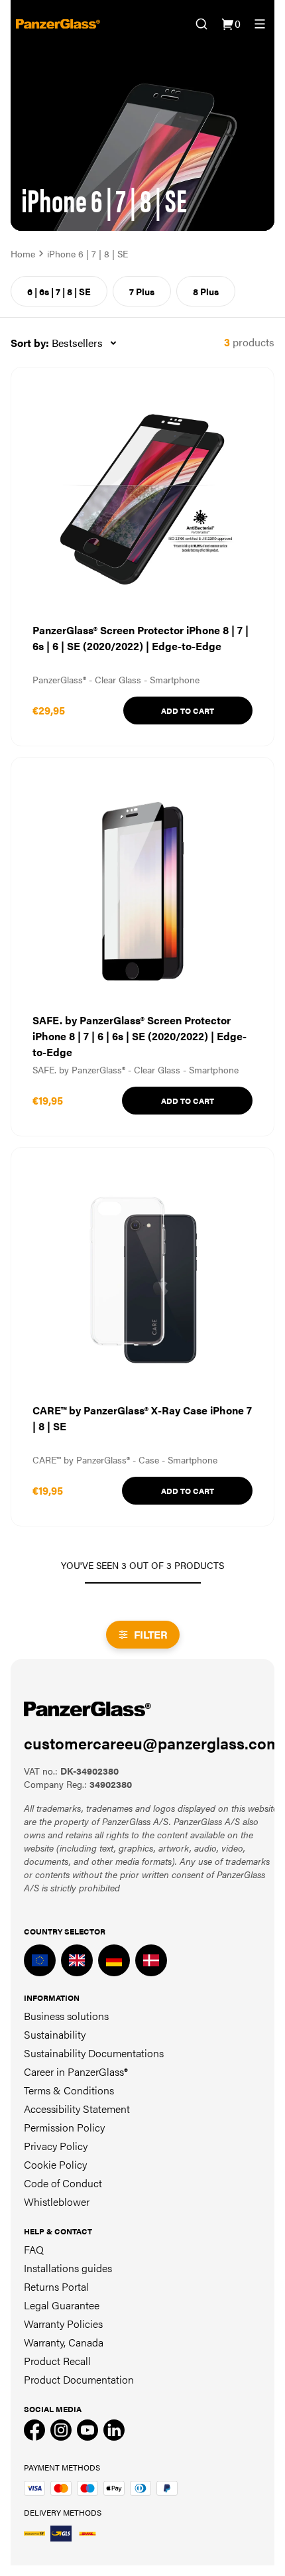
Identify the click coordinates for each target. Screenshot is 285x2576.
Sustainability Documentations (94, 2053)
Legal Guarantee (62, 2305)
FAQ (34, 2249)
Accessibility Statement (77, 2109)
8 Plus (206, 291)
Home (23, 253)
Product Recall (57, 2361)
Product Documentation (79, 2379)
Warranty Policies (63, 2324)
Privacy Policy (56, 2146)
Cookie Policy (55, 2164)
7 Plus (142, 291)
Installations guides (68, 2268)
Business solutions (66, 2016)
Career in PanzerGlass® (76, 2071)
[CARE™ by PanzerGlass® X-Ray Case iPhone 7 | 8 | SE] (142, 1337)
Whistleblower (57, 2202)
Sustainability (55, 2034)
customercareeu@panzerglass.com (152, 1743)
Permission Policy (64, 2127)
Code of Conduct (63, 2183)
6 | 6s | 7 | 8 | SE (59, 291)
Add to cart (188, 711)
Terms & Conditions (69, 2090)
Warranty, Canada (64, 2342)
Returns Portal (56, 2286)
